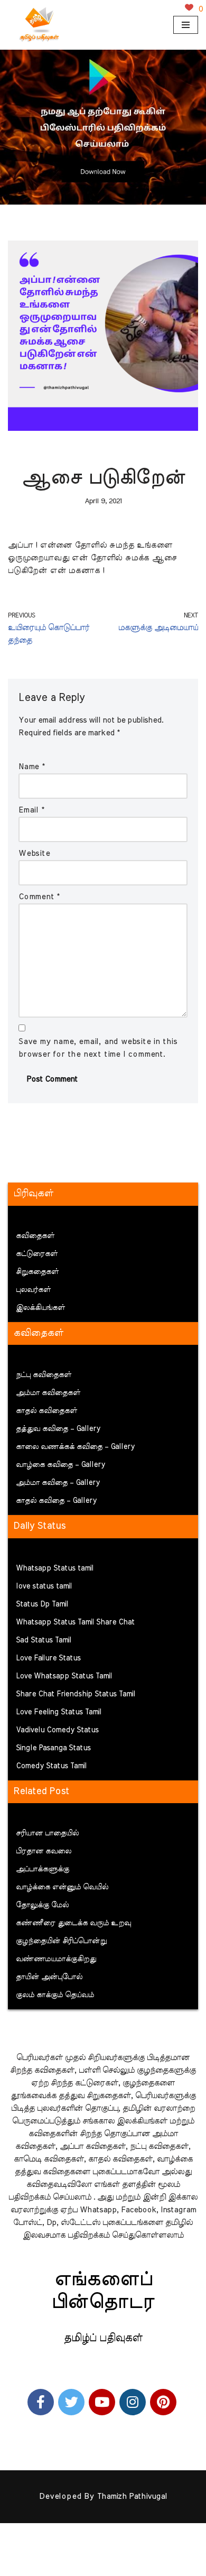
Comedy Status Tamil (51, 1766)
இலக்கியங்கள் (40, 1308)
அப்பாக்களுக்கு (43, 1869)
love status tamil (44, 1586)
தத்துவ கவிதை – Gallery (58, 1429)
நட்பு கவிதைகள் (44, 1375)
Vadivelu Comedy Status (57, 1730)
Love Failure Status (48, 1658)
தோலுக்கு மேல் (42, 1905)
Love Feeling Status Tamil (59, 1712)
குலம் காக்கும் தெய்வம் (55, 1995)
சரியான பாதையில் (47, 1833)
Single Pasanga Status (53, 1748)
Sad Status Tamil (44, 1640)
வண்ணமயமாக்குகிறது (56, 1959)
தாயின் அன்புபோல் (49, 1977)
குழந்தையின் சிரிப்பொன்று (61, 1941)
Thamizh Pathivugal (132, 2496)
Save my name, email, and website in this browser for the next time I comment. (98, 1048)
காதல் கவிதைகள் (46, 1411)
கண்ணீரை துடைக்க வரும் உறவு (73, 1923)
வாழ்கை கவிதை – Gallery (60, 1465)
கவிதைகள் (35, 1236)
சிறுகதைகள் (37, 1272)
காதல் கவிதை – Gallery (56, 1501)
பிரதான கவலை (44, 1851)
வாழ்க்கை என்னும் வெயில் (62, 1887)
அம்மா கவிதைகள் (48, 1393)
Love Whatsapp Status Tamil (64, 1676)
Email (31, 810)
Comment (39, 897)
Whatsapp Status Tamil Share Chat (75, 1622)
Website (34, 853)
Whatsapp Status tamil (55, 1568)
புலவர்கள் (33, 1290)
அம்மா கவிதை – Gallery (58, 1483)
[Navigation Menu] (186, 25)
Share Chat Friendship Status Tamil (76, 1694)
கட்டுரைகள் (37, 1254)
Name (32, 767)
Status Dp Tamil (42, 1604)
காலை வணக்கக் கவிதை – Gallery (75, 1447)
